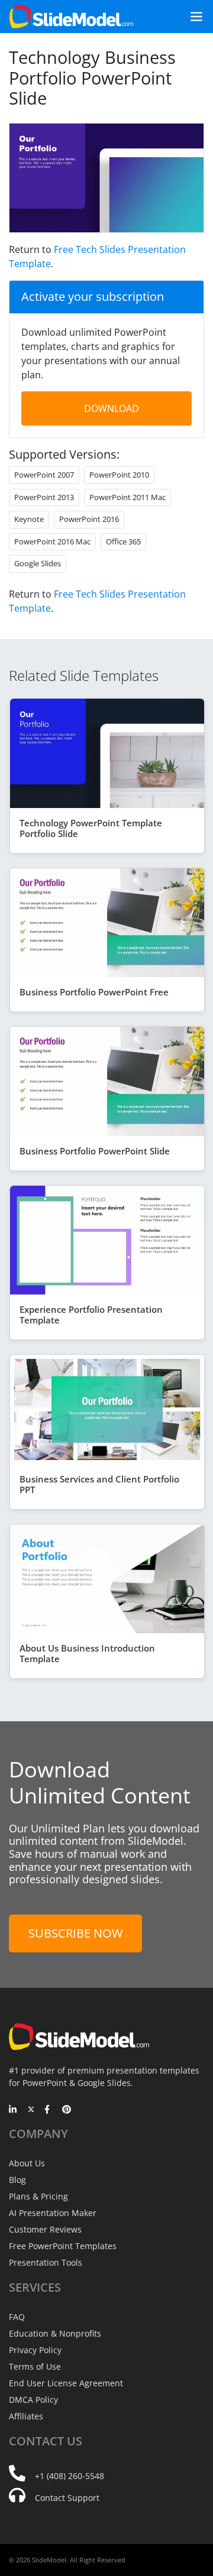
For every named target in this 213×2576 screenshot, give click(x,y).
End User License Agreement (66, 2383)
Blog (17, 2180)
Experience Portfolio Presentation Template (91, 1315)
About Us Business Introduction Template (87, 1653)
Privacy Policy (35, 2350)
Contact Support (67, 2498)
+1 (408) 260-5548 (70, 2476)
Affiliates (26, 2416)
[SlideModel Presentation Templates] (71, 17)
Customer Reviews (45, 2229)
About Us (27, 2163)
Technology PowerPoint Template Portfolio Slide (91, 828)
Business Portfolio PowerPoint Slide (95, 1151)
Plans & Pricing (38, 2196)
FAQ (17, 2317)
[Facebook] (49, 2110)
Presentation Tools (46, 2262)
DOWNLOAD (112, 408)
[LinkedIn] (13, 2110)
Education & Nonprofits (55, 2333)
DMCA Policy (33, 2400)
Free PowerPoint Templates (63, 2246)
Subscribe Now (75, 1933)
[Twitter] (31, 2110)
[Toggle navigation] (192, 17)
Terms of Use (35, 2366)
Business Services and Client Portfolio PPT (99, 1484)
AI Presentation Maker (53, 2213)
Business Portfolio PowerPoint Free (94, 992)
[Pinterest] (67, 2110)
